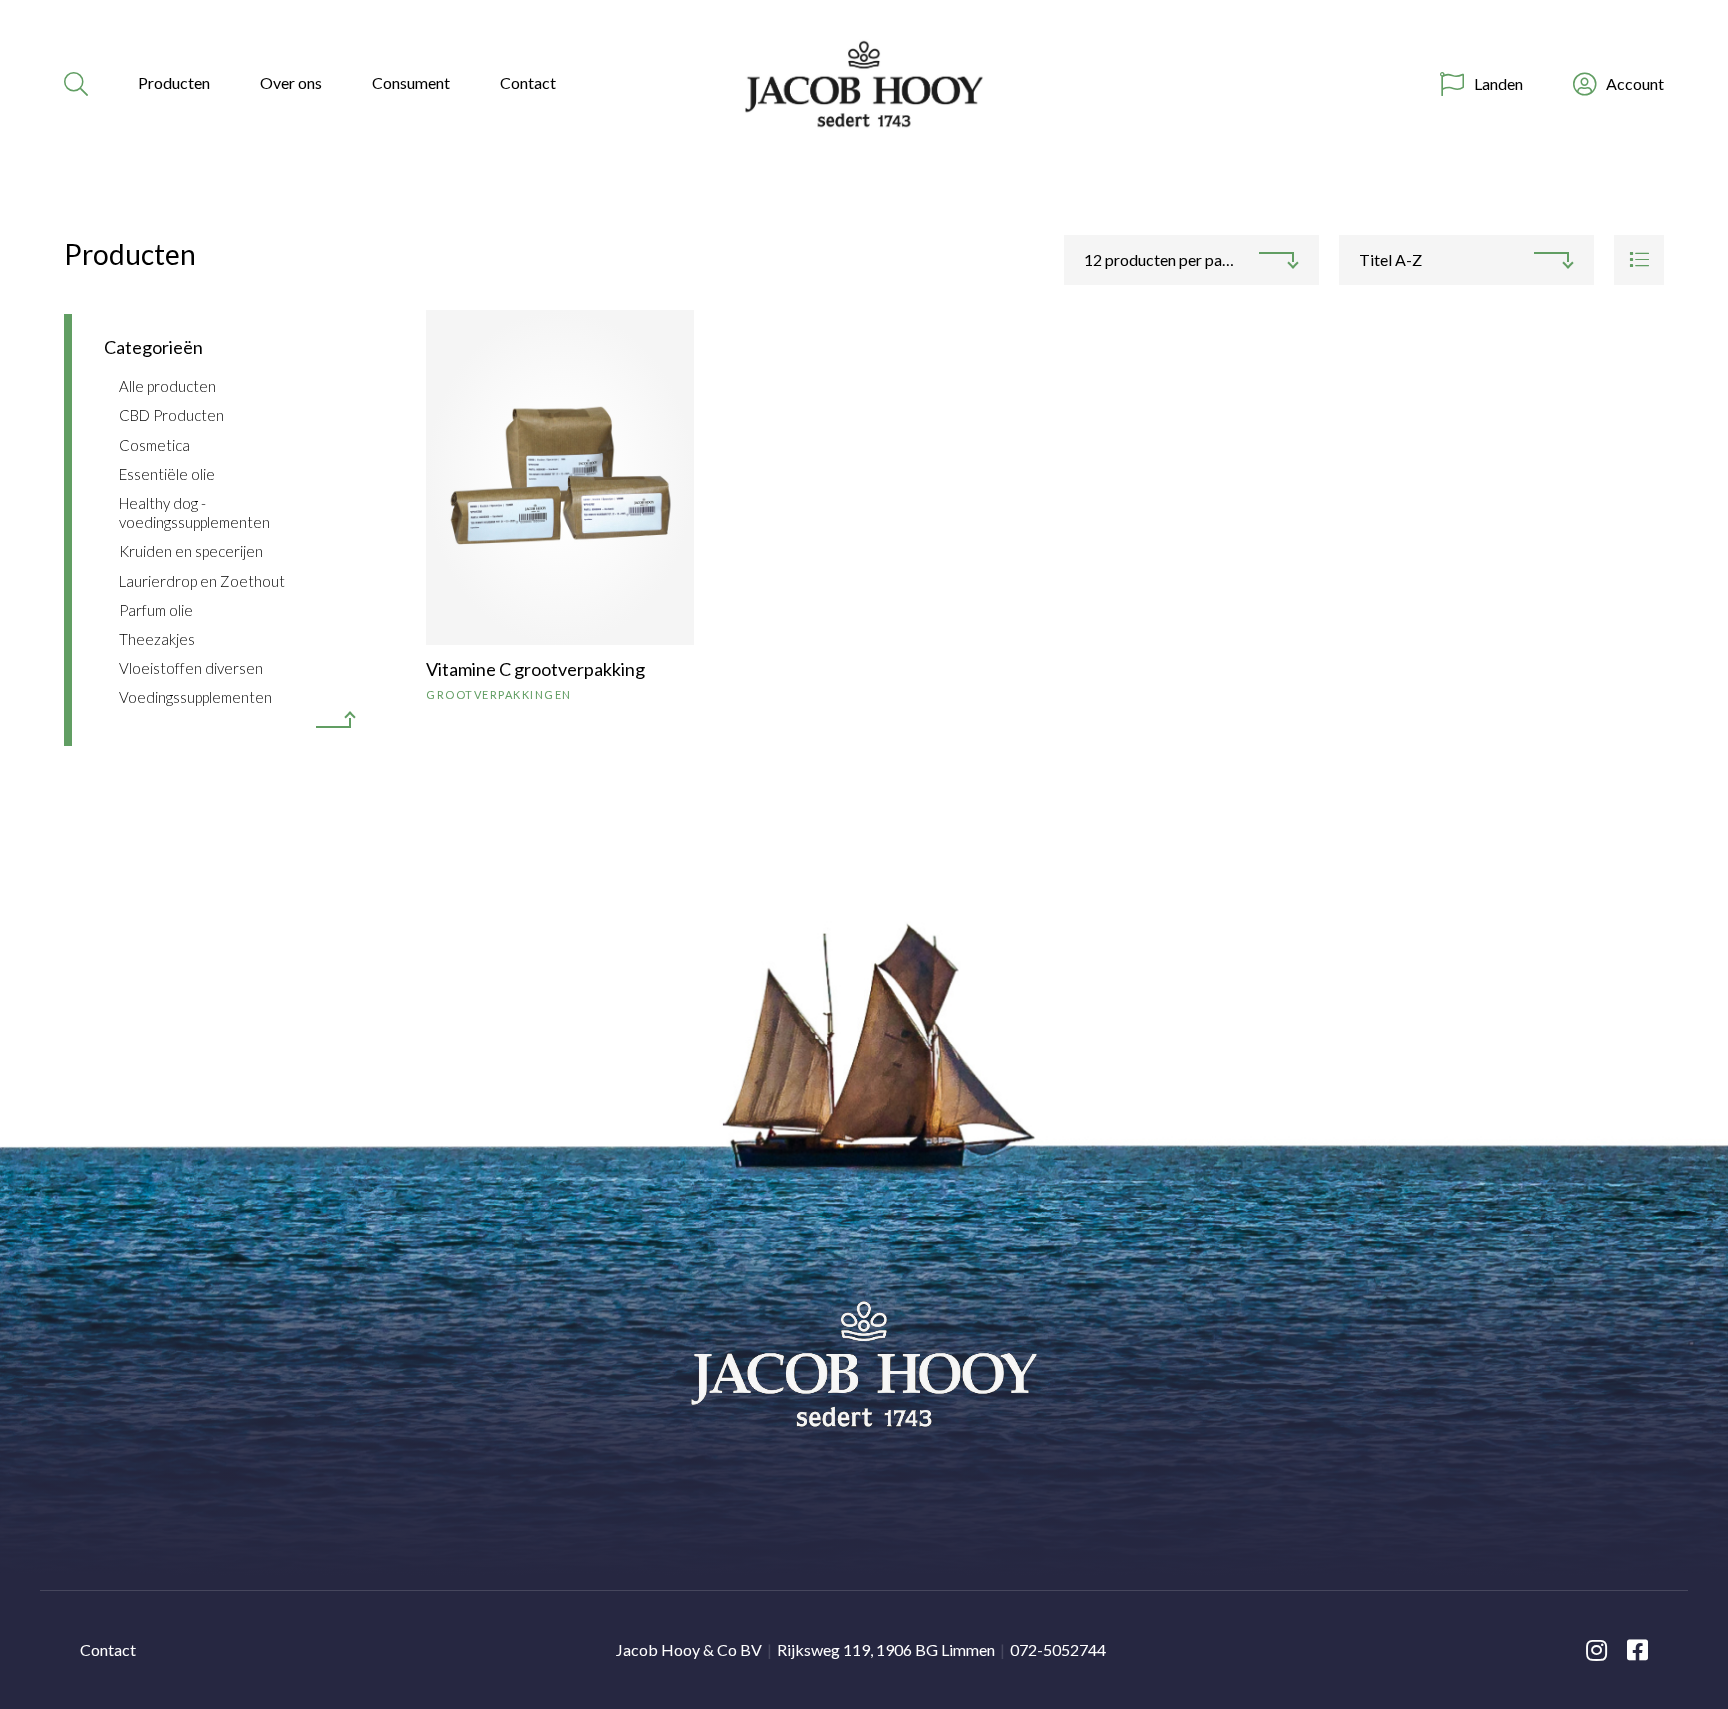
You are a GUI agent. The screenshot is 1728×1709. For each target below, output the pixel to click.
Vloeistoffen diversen (191, 668)
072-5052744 (1058, 1649)
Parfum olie (156, 610)
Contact (528, 82)
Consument (411, 82)
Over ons (291, 82)
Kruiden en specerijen (191, 551)
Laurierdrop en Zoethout (202, 581)
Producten (174, 82)
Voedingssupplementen (195, 697)
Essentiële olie (167, 474)
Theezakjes (157, 639)
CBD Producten (171, 415)
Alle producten (167, 386)
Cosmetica (154, 445)
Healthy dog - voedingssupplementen (194, 512)
